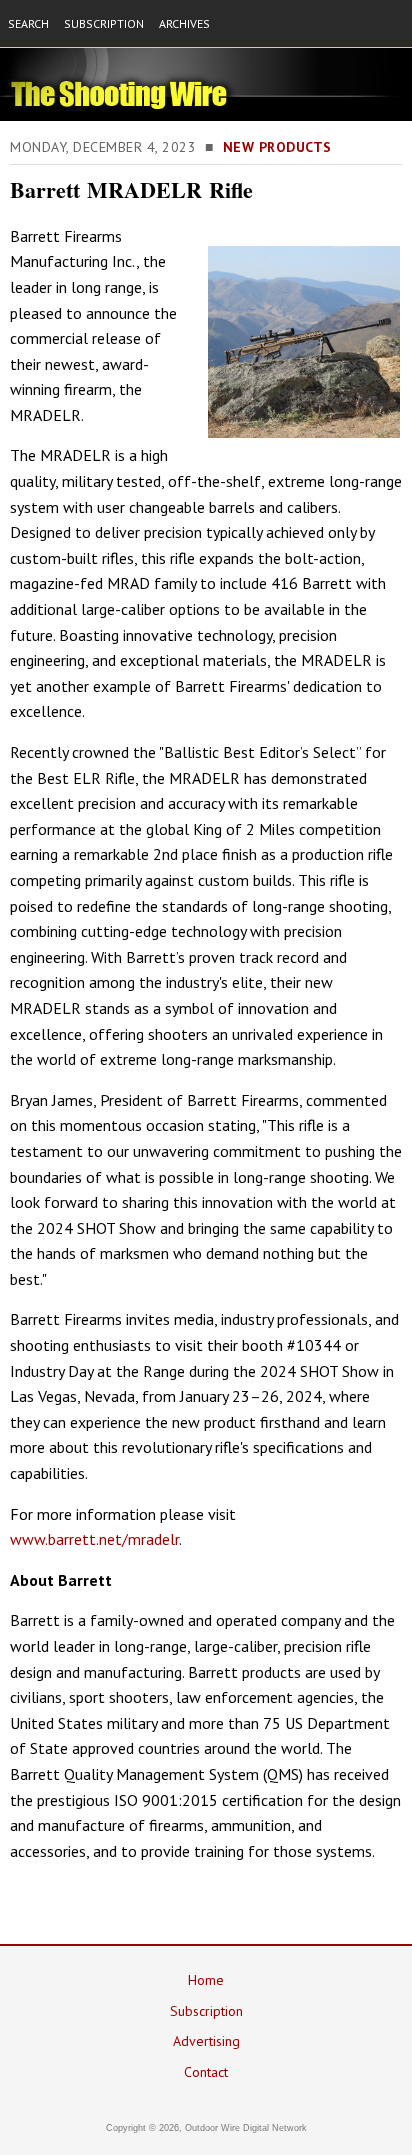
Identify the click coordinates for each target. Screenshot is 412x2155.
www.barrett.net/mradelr (94, 1539)
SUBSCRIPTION (104, 23)
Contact (206, 2072)
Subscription (206, 2011)
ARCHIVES (184, 23)
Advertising (206, 2041)
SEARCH (28, 23)
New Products (277, 147)
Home (206, 1980)
